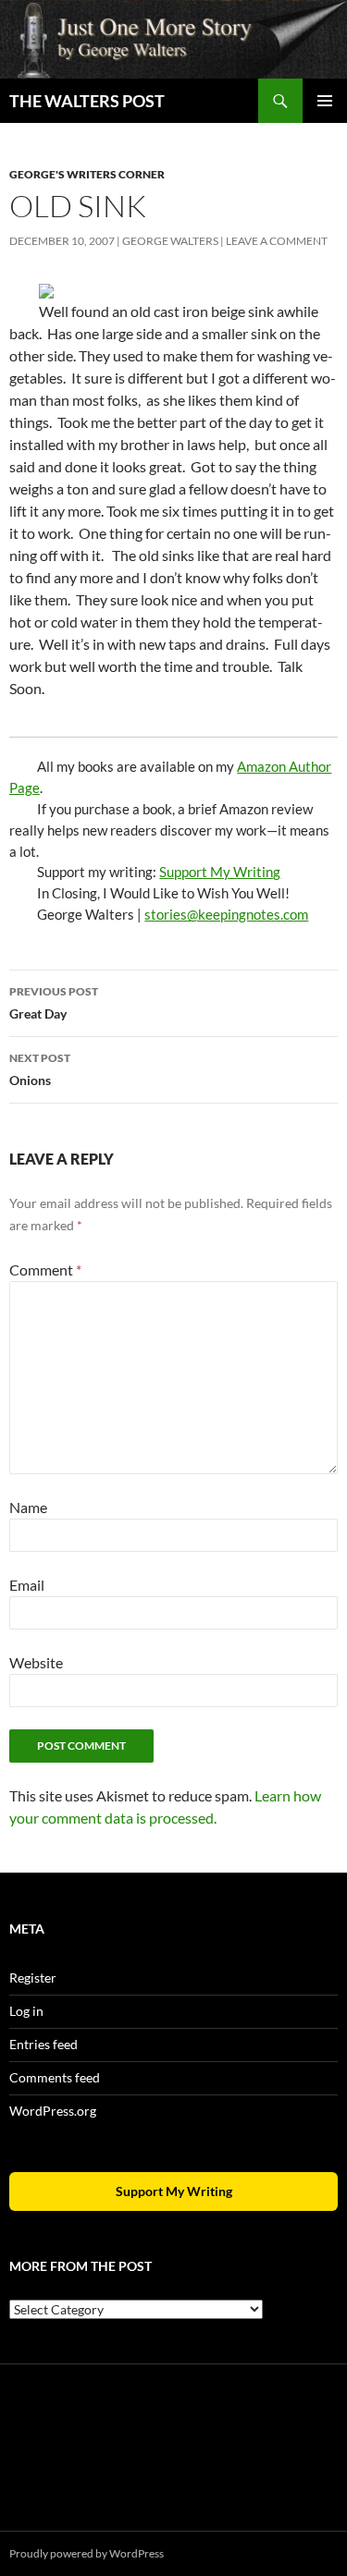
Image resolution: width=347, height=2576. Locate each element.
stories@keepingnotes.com (226, 914)
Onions (40, 1069)
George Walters (170, 241)
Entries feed (43, 2044)
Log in (26, 2011)
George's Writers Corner (87, 174)
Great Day (54, 1003)
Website (36, 1662)
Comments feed (55, 2077)
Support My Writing (220, 872)
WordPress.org (53, 2111)
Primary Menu (325, 101)
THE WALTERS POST (87, 101)
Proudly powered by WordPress (87, 2553)
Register (33, 1978)
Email (27, 1585)
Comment (45, 1270)
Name (28, 1507)
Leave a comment (277, 241)
